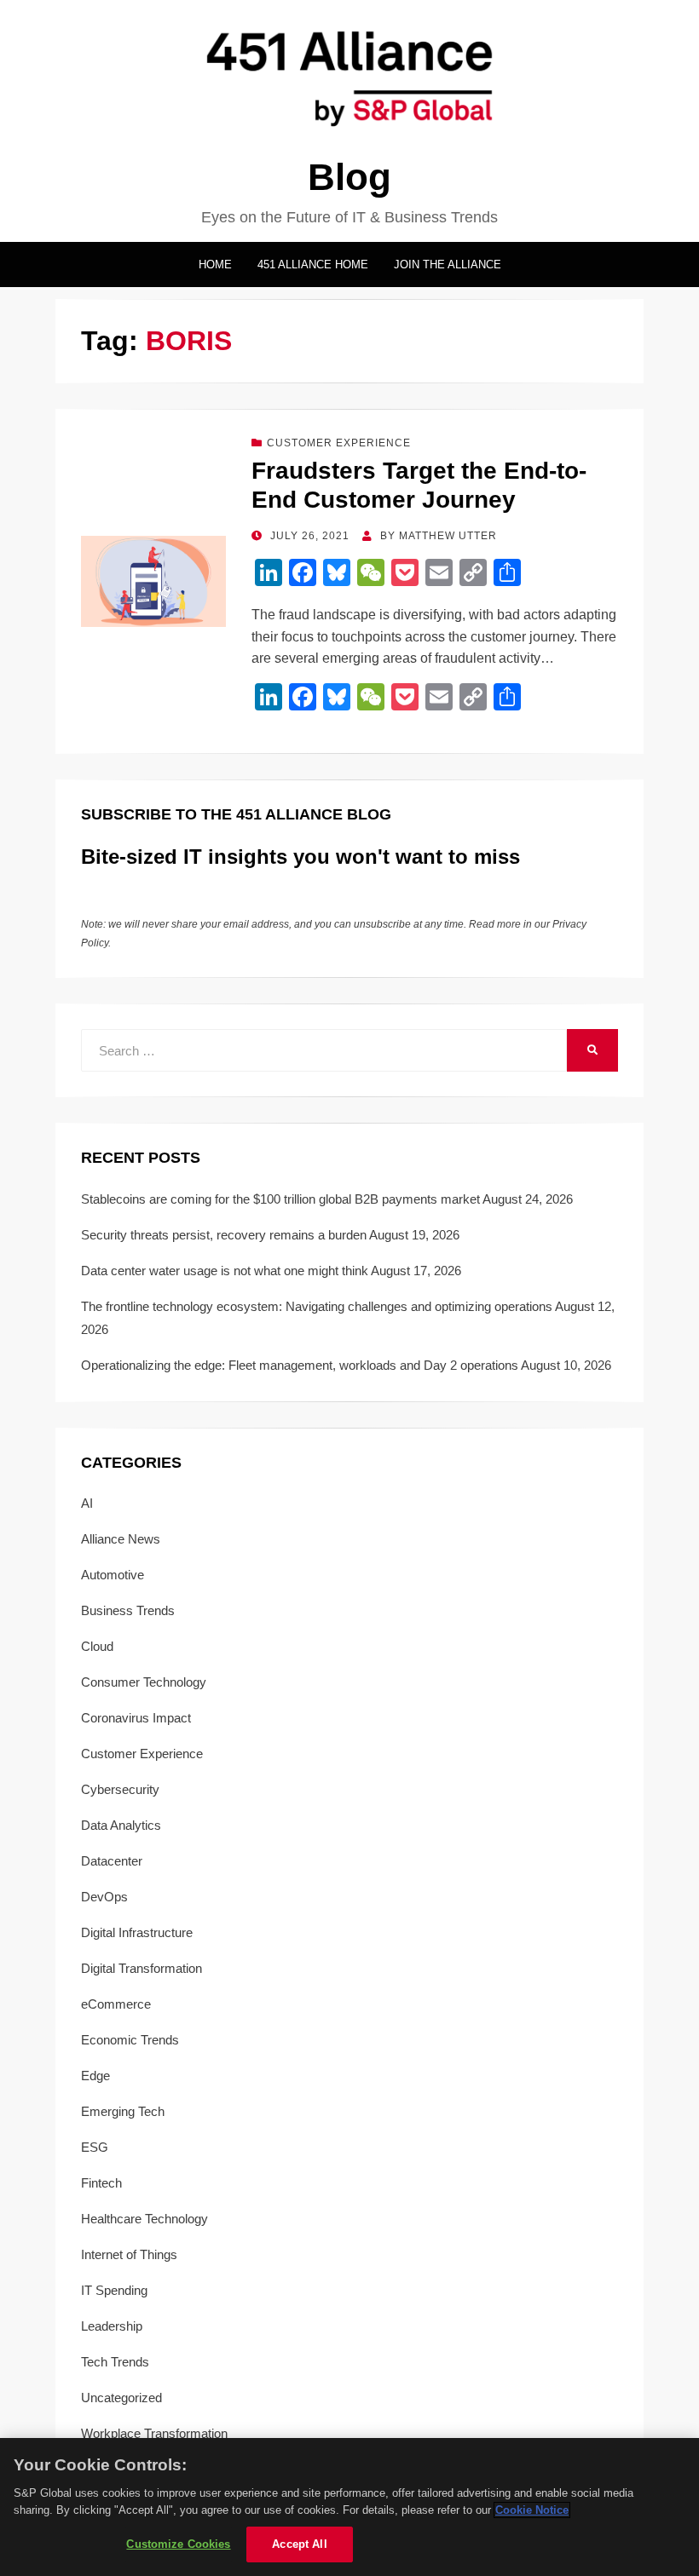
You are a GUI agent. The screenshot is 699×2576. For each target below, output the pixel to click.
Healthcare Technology (144, 2219)
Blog (349, 177)
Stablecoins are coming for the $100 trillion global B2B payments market (280, 1199)
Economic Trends (130, 2040)
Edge (95, 2076)
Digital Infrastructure (137, 1932)
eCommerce (116, 2004)
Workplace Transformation (154, 2433)
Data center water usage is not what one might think (225, 1271)
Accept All (299, 2544)
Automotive (113, 1575)
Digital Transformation (142, 1968)
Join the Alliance (448, 264)
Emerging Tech (123, 2111)
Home (215, 264)
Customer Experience (339, 443)
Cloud (97, 1646)
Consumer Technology (144, 1682)
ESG (95, 2147)
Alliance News (121, 1539)
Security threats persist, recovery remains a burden (224, 1235)
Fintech (101, 2183)
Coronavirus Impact (136, 1718)
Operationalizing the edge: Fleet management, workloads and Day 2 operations (300, 1365)
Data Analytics (121, 1825)
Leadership (112, 2326)
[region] (349, 2507)
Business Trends (128, 1610)
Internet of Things (129, 2254)
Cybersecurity (120, 1789)
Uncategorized (121, 2398)
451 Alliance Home (313, 264)
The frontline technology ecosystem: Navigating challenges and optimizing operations (317, 1306)
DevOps (104, 1897)
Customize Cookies (178, 2544)
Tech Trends (115, 2362)
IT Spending (114, 2290)
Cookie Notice (532, 2510)
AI (87, 1503)
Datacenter (112, 1861)
